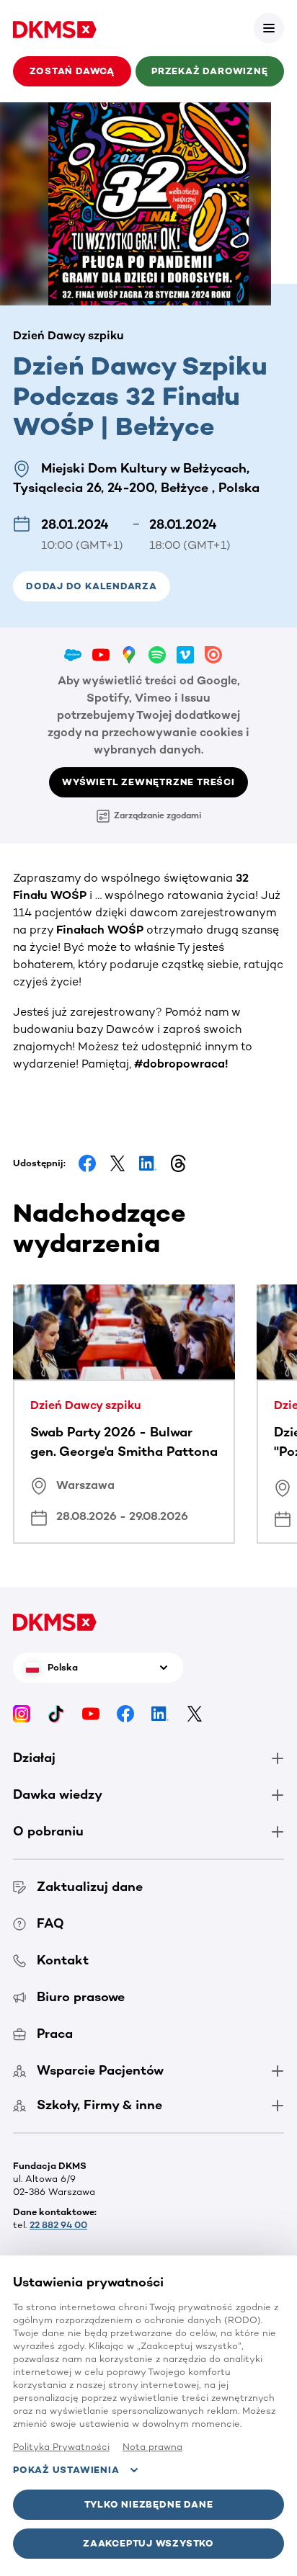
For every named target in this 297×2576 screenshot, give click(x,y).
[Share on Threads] (178, 1163)
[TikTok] (56, 1713)
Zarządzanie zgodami (158, 815)
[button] (269, 28)
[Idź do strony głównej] (55, 28)
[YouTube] (91, 1713)
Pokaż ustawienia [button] (66, 2470)
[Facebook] (125, 1713)
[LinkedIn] (160, 1713)
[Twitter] (195, 1713)
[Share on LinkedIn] (148, 1163)
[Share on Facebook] (87, 1163)
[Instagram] (22, 1713)
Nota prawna (152, 2447)
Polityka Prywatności (61, 2447)
